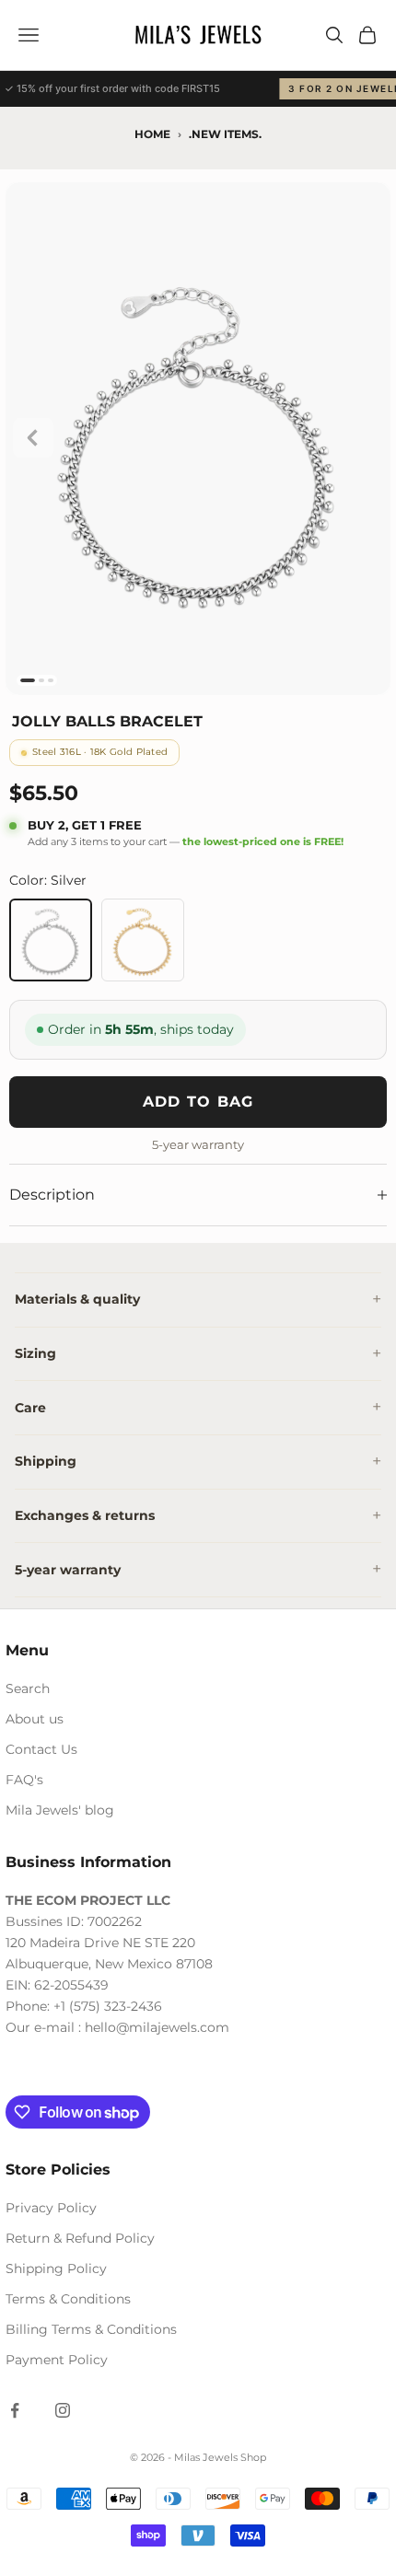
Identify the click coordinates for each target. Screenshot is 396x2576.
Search (28, 1688)
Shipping (46, 1461)
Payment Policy (57, 2360)
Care (30, 1408)
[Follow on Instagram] (63, 2410)
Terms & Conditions (68, 2299)
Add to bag (198, 1102)
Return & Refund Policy (80, 2238)
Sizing (35, 1353)
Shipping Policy (56, 2269)
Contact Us (41, 1749)
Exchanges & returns (85, 1515)
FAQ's (24, 1780)
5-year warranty (68, 1570)
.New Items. (225, 134)
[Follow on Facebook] (15, 2410)
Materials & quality (77, 1299)
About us (35, 1719)
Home (152, 134)
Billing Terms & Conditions (91, 2329)
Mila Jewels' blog (60, 1810)
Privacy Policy (51, 2208)
